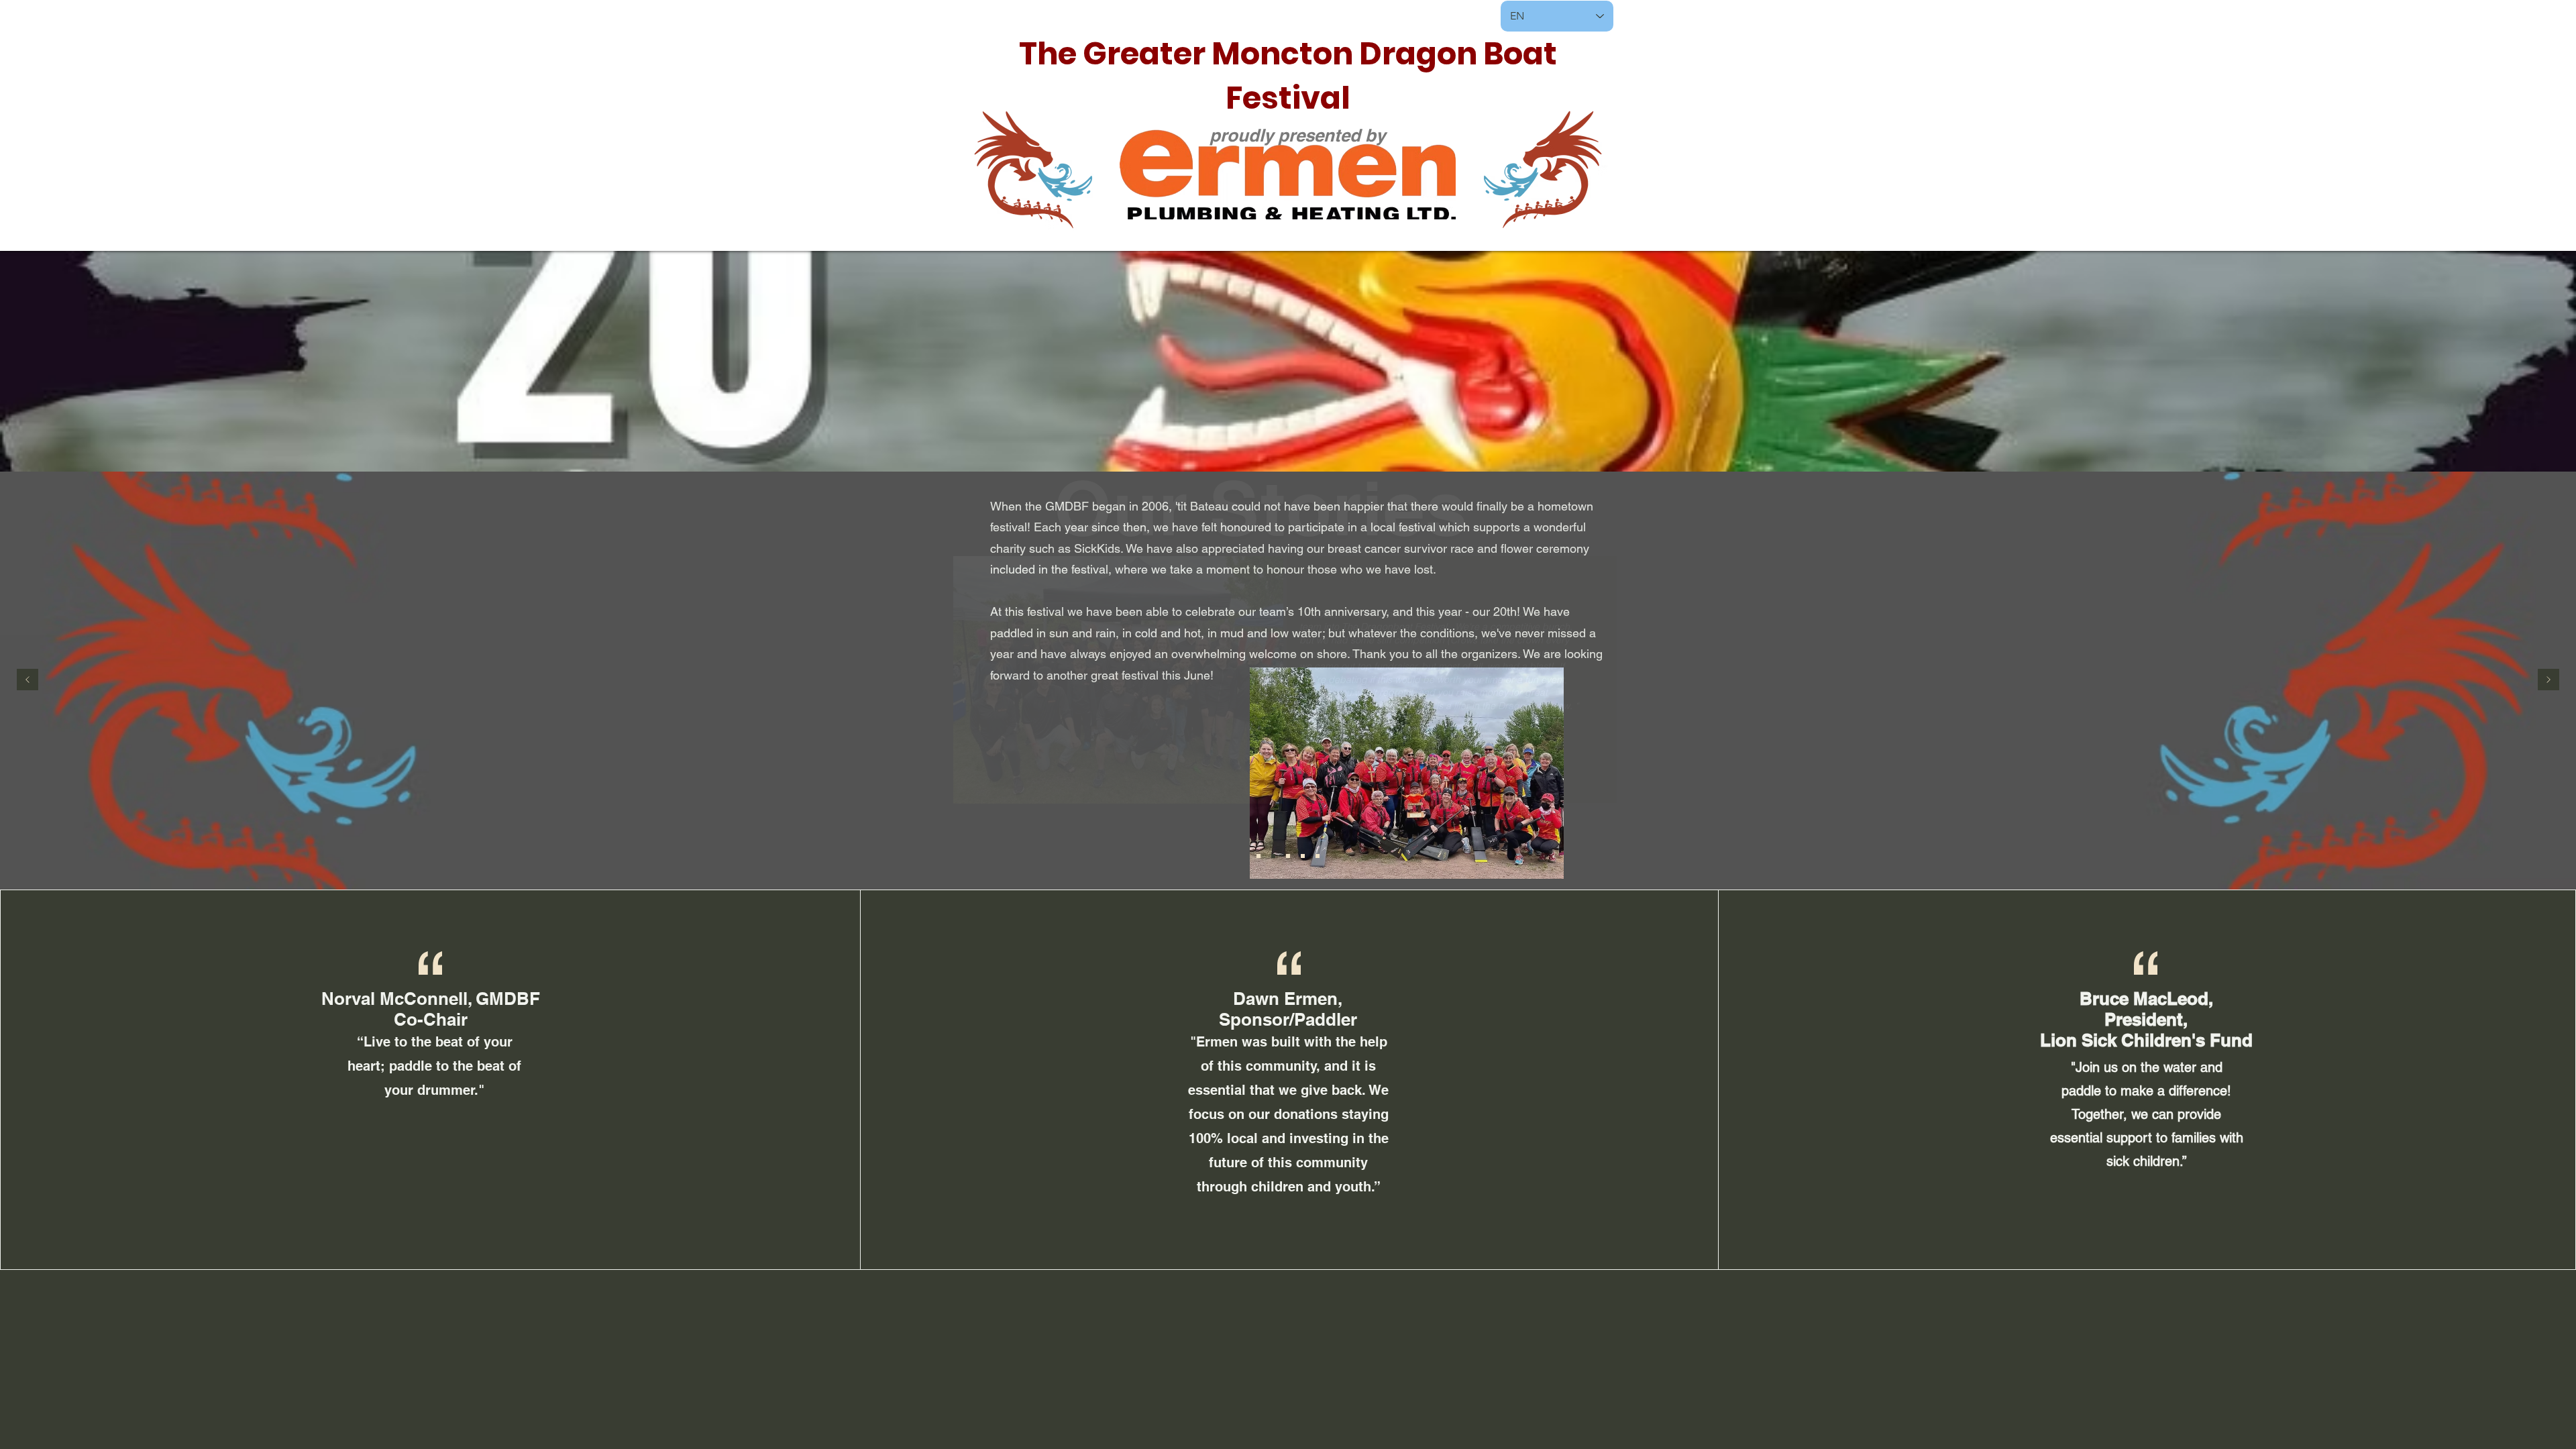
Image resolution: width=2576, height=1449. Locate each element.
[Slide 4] (1318, 856)
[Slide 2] (1273, 856)
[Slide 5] (1258, 856)
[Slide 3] (1303, 856)
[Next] (2548, 681)
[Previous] (28, 681)
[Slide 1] (1288, 856)
